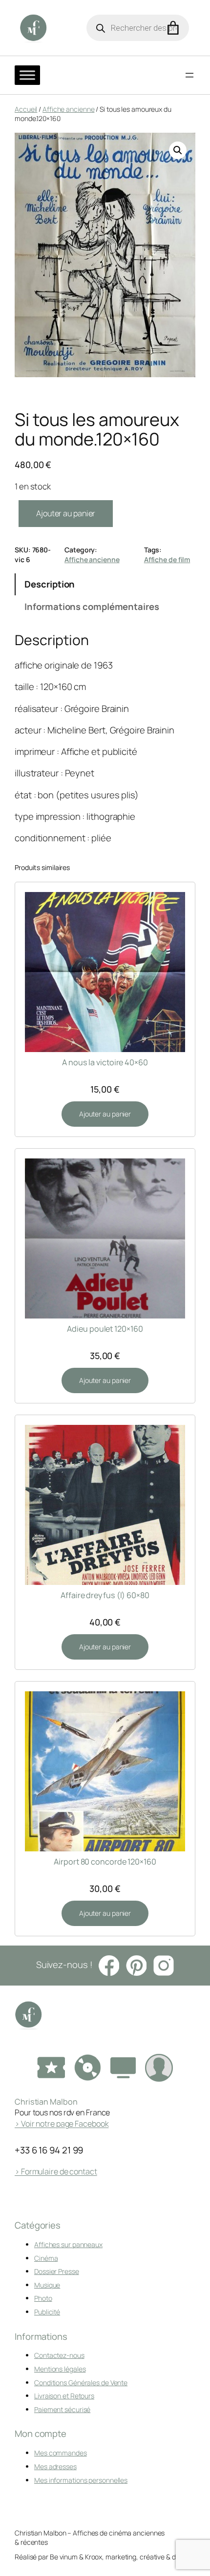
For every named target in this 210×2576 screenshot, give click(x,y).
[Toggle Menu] (27, 75)
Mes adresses (55, 2466)
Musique (47, 2285)
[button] (178, 150)
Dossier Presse (57, 2271)
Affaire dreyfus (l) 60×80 (105, 1595)
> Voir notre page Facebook (62, 2124)
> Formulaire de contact (56, 2171)
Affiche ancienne (68, 109)
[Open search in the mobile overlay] (138, 28)
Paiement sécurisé (62, 2409)
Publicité (47, 2312)
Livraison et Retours (64, 2396)
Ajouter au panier (66, 513)
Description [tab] (50, 584)
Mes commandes (61, 2453)
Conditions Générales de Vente (81, 2383)
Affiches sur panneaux (68, 2244)
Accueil (26, 109)
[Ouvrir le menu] (189, 75)
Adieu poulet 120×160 (105, 1329)
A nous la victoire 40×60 (105, 1062)
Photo (43, 2298)
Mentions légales (60, 2369)
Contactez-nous (59, 2355)
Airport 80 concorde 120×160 (105, 1862)
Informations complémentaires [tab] (92, 607)
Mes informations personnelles (81, 2480)
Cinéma (46, 2258)
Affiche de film (167, 559)
